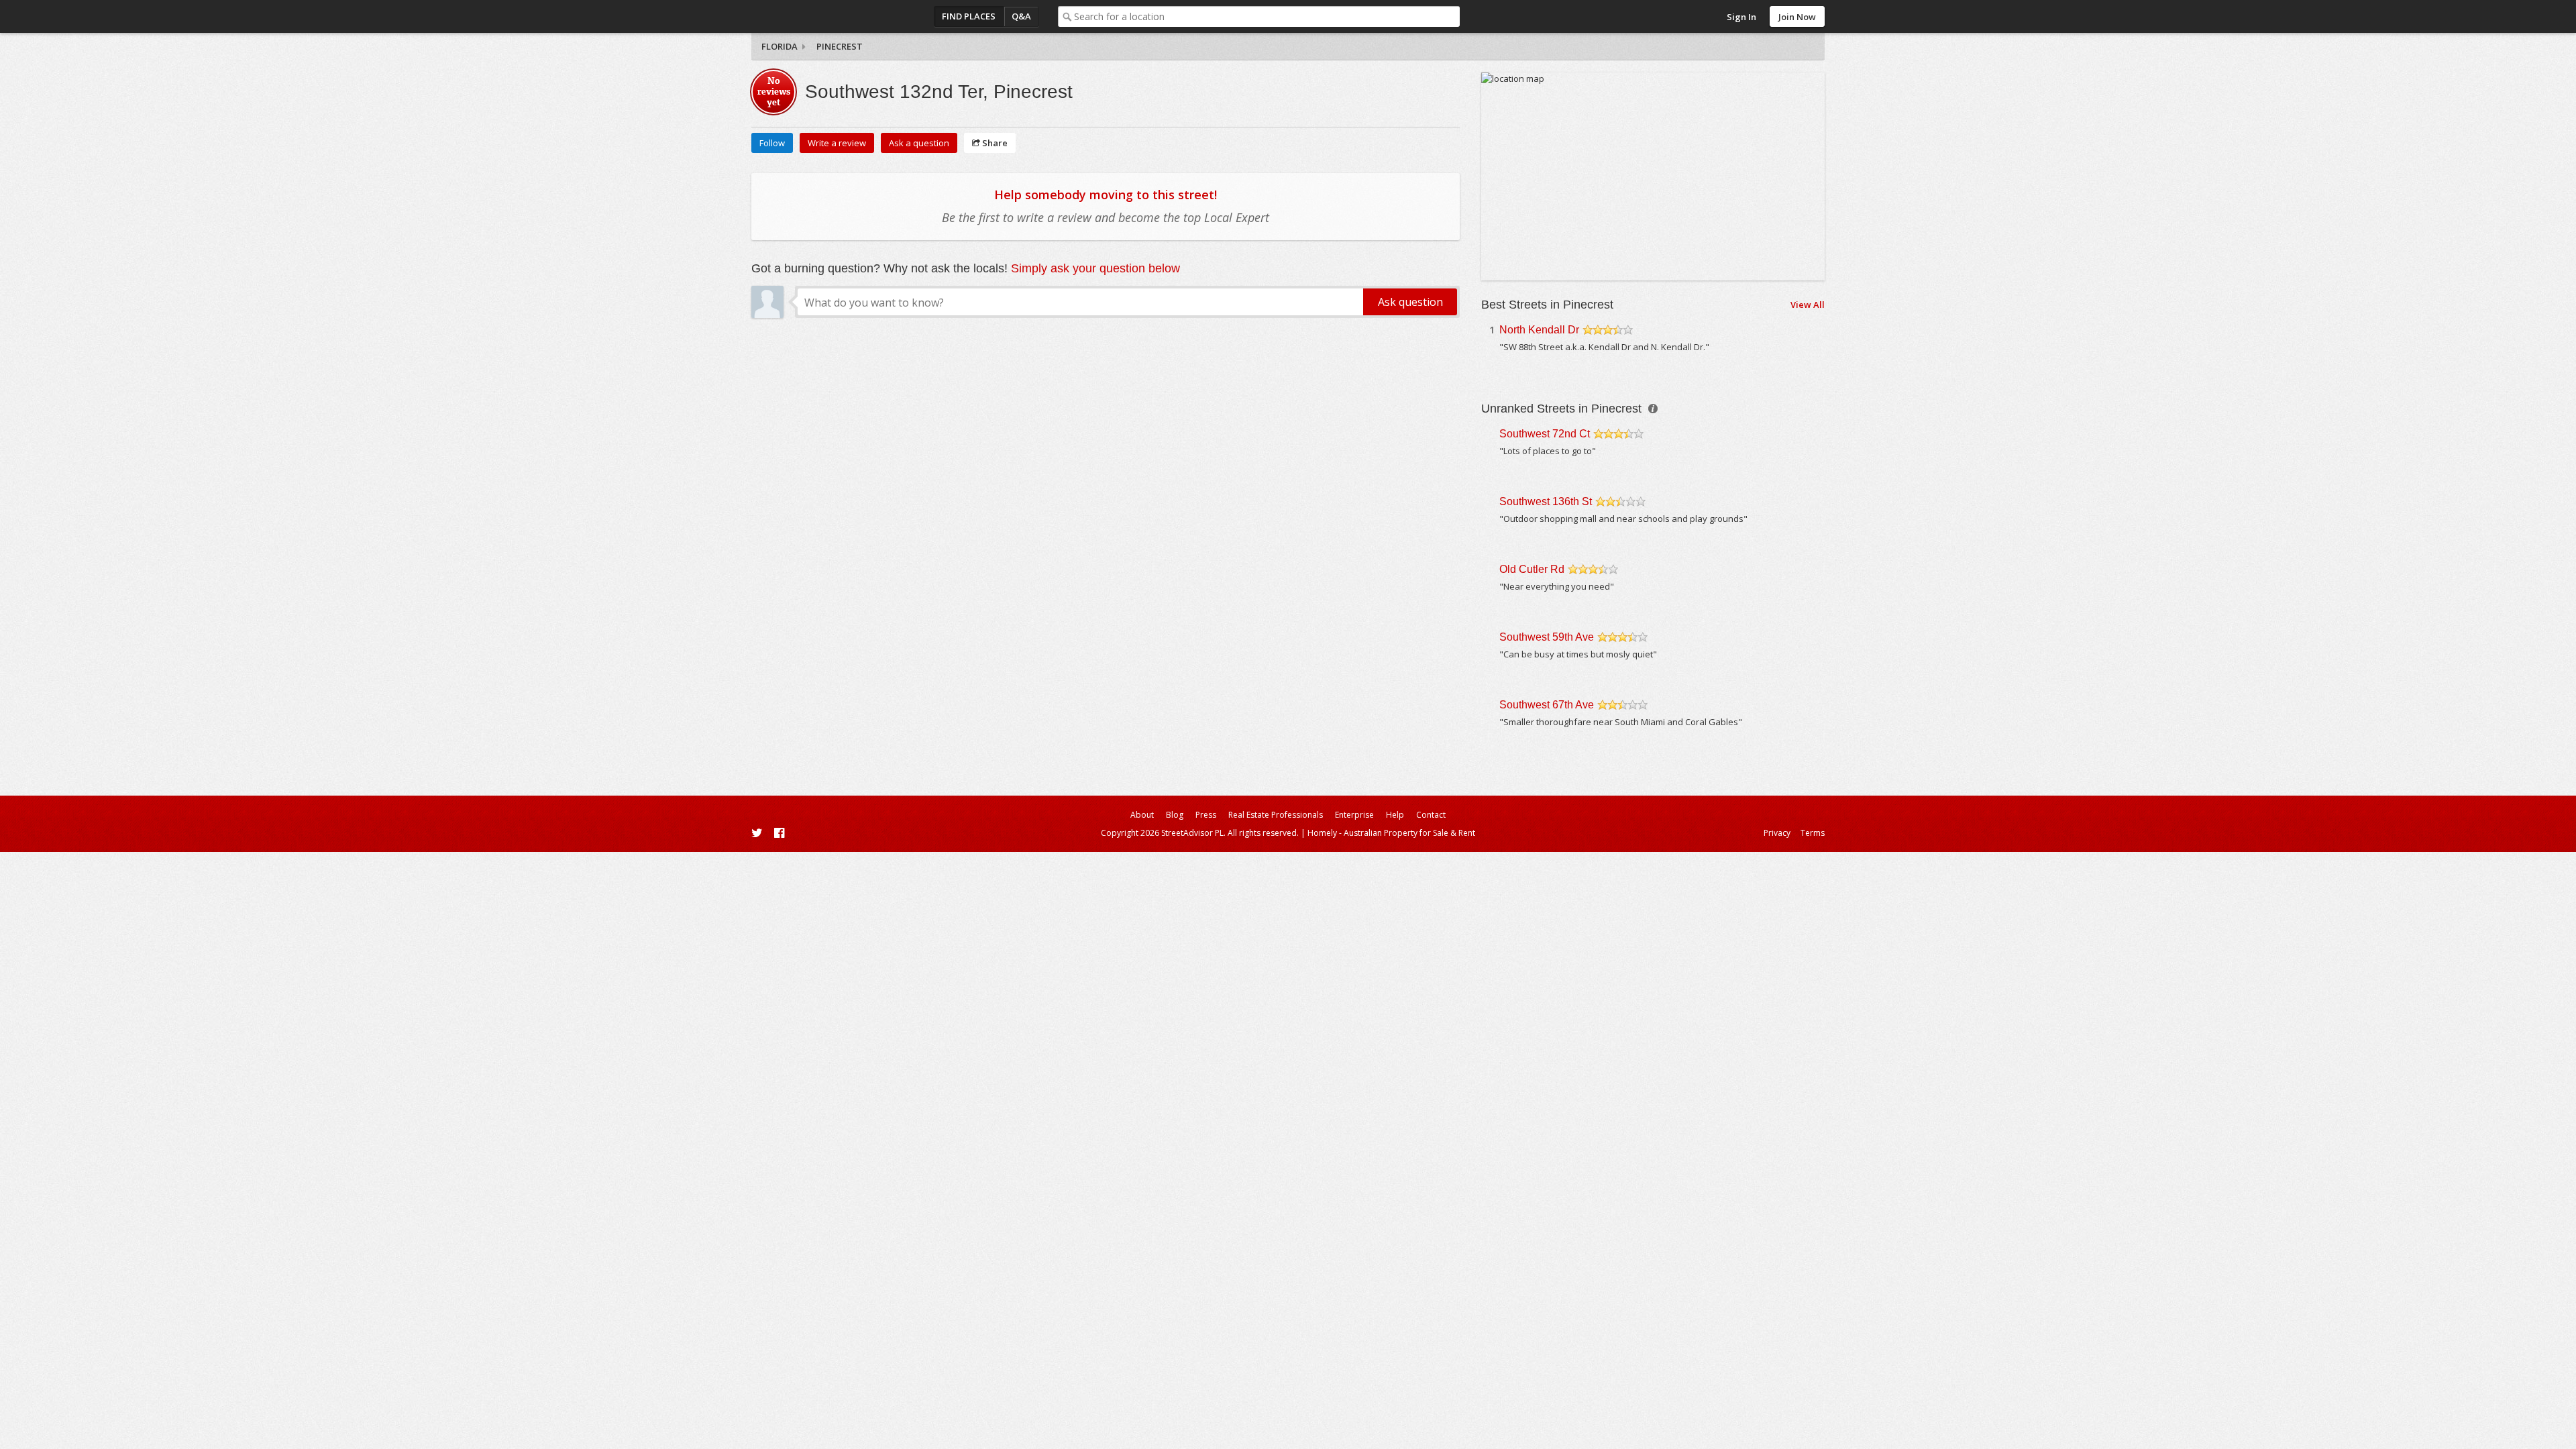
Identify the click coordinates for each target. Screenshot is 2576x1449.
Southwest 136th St (1546, 501)
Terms (1813, 833)
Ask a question (919, 143)
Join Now (1797, 17)
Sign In (1741, 17)
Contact (1431, 815)
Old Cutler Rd (1532, 569)
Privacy (1777, 833)
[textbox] (1267, 16)
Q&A (1021, 16)
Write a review (837, 143)
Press (1206, 815)
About (1142, 815)
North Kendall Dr (1539, 330)
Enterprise (1354, 815)
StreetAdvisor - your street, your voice (805, 16)
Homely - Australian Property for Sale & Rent (1391, 833)
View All (1808, 305)
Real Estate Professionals (1276, 815)
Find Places (969, 16)
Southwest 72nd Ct (1545, 434)
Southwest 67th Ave (1547, 705)
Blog (1175, 815)
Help (1395, 815)
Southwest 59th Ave (1547, 637)
